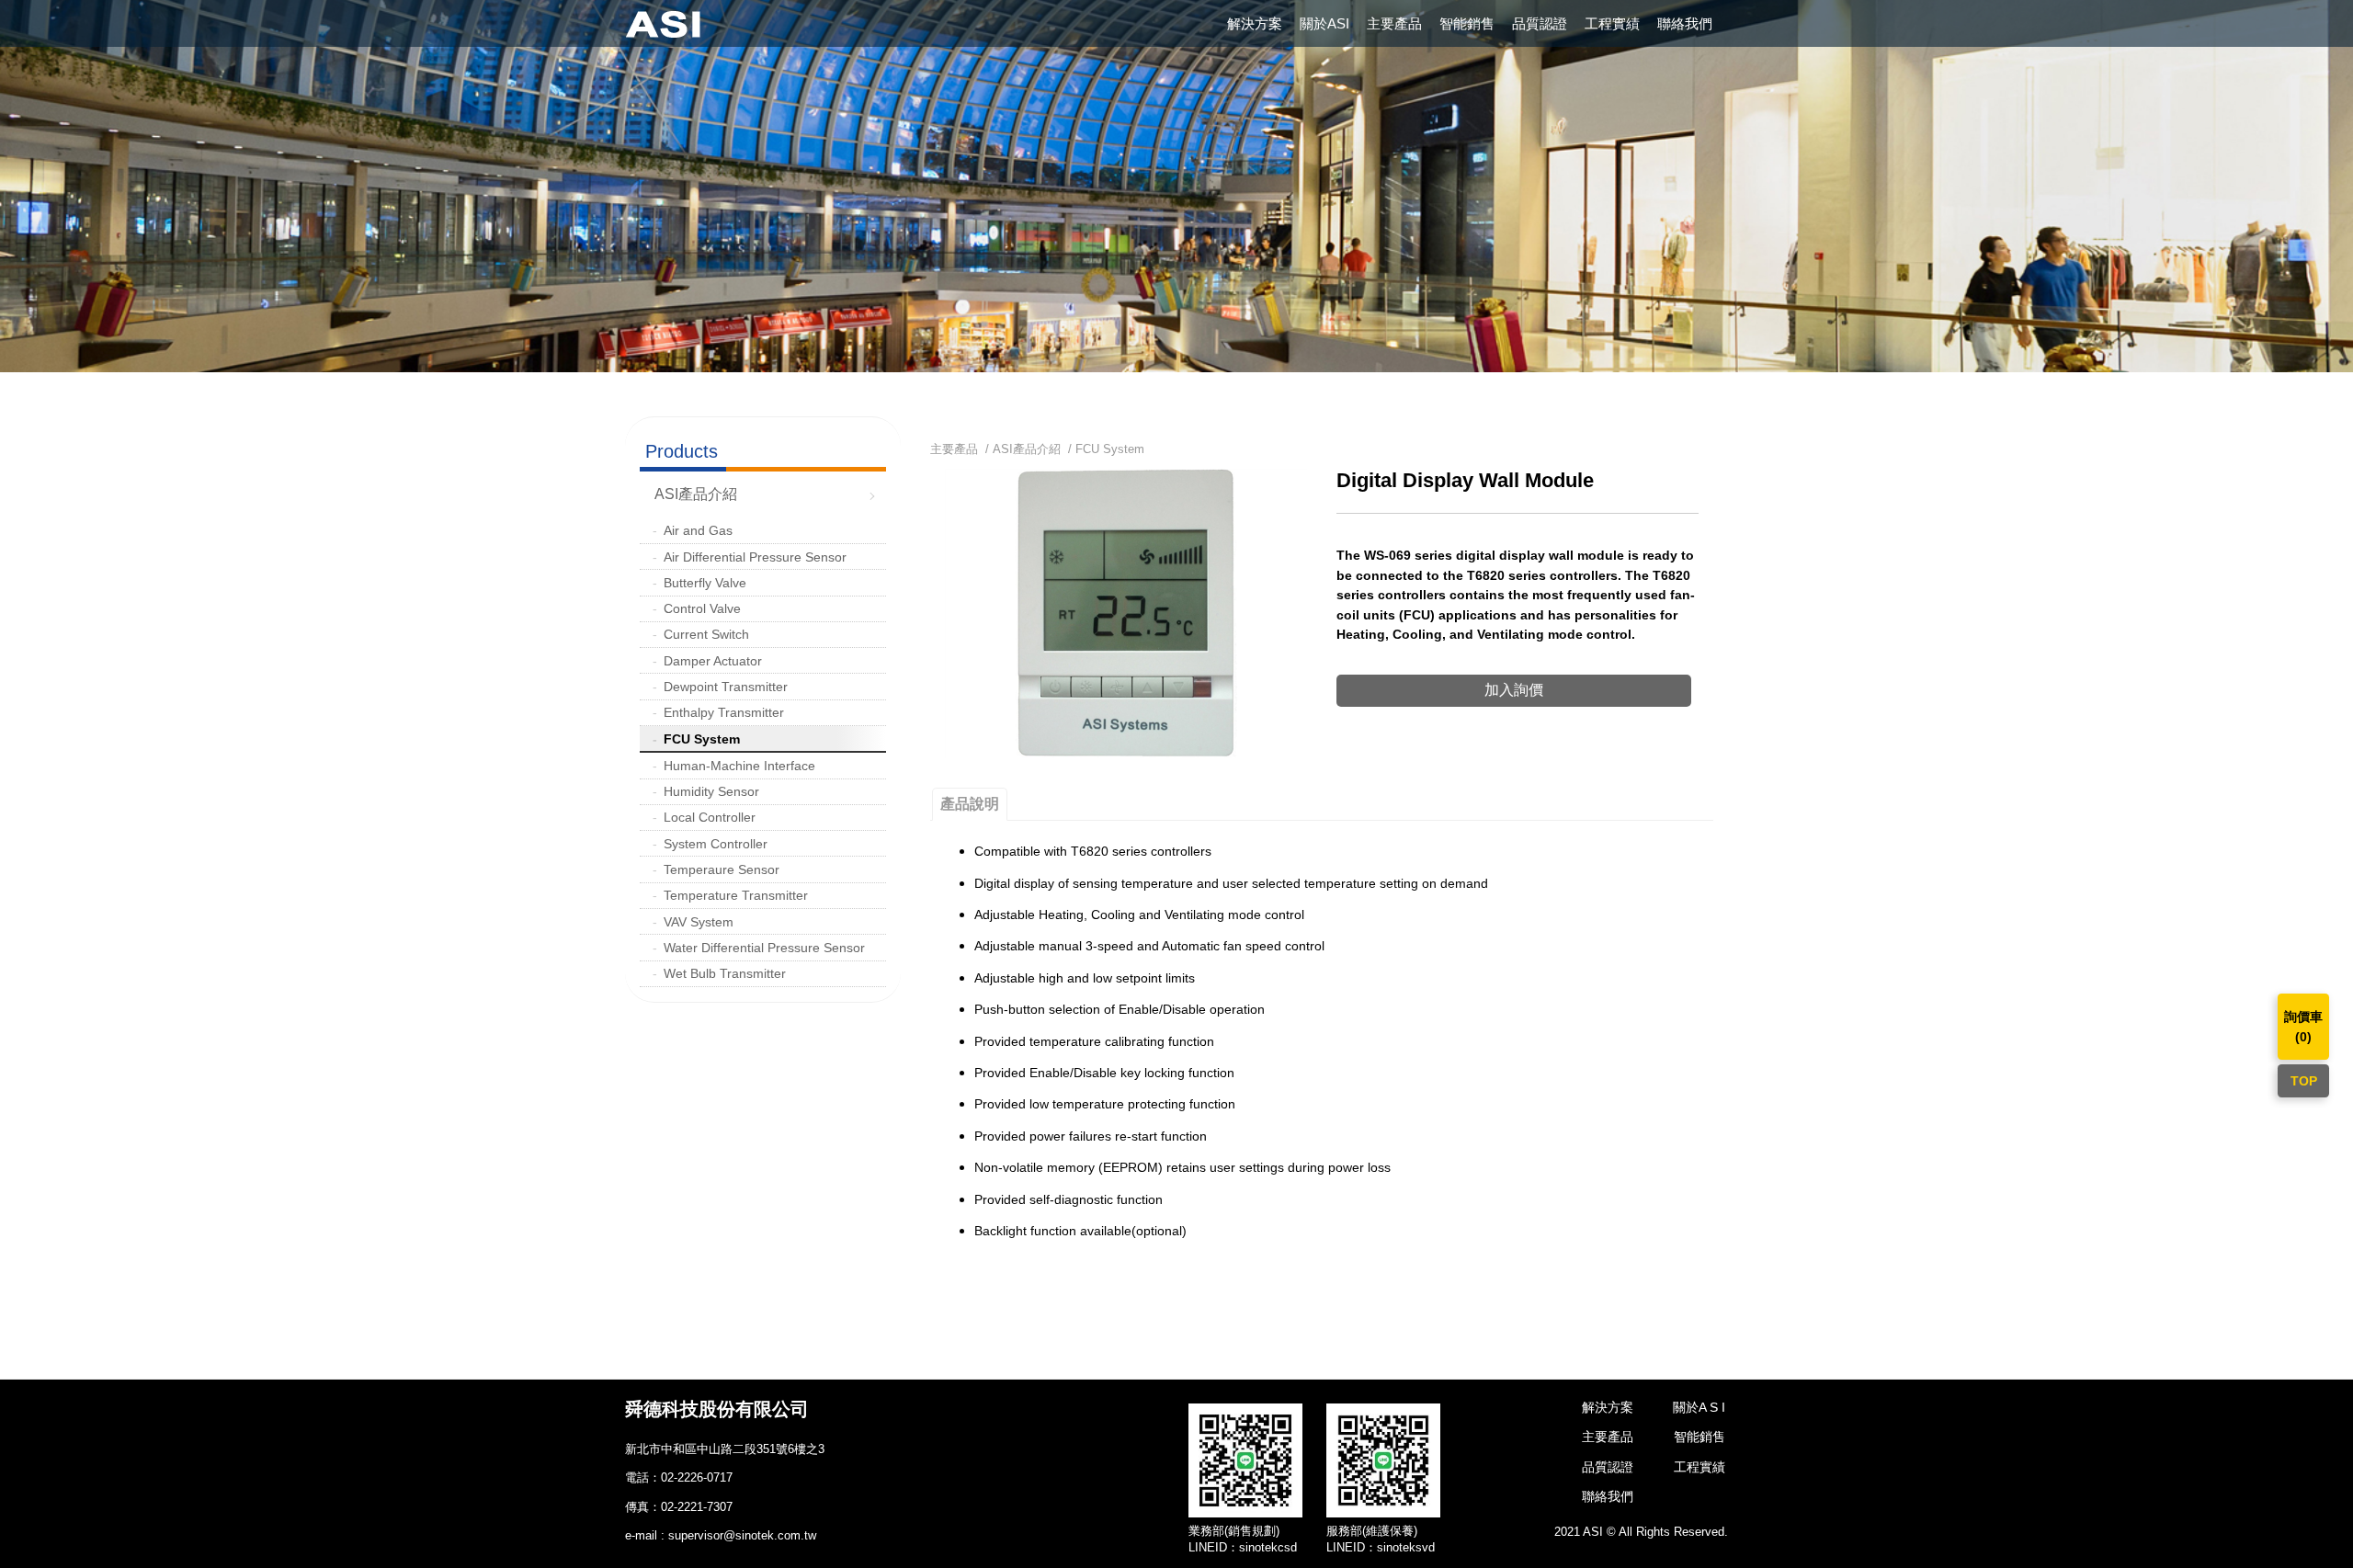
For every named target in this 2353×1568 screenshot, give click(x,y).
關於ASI (1324, 23)
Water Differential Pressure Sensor (764, 948)
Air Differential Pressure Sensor (755, 557)
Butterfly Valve (705, 583)
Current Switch (706, 634)
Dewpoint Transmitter (726, 687)
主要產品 (1394, 23)
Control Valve (702, 608)
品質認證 (1540, 23)
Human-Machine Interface (739, 766)
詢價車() (2303, 1027)
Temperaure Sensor (722, 869)
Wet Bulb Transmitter (725, 973)
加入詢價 (1514, 690)
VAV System (699, 922)
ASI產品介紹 (696, 494)
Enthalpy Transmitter (724, 712)
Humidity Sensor (711, 791)
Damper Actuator (713, 661)
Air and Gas (698, 530)
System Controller (716, 844)
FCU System (702, 739)
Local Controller (710, 817)
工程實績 (1612, 23)
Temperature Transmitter (736, 895)
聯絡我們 (1685, 23)
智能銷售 (1467, 23)
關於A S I (1699, 1407)
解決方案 (1255, 23)
